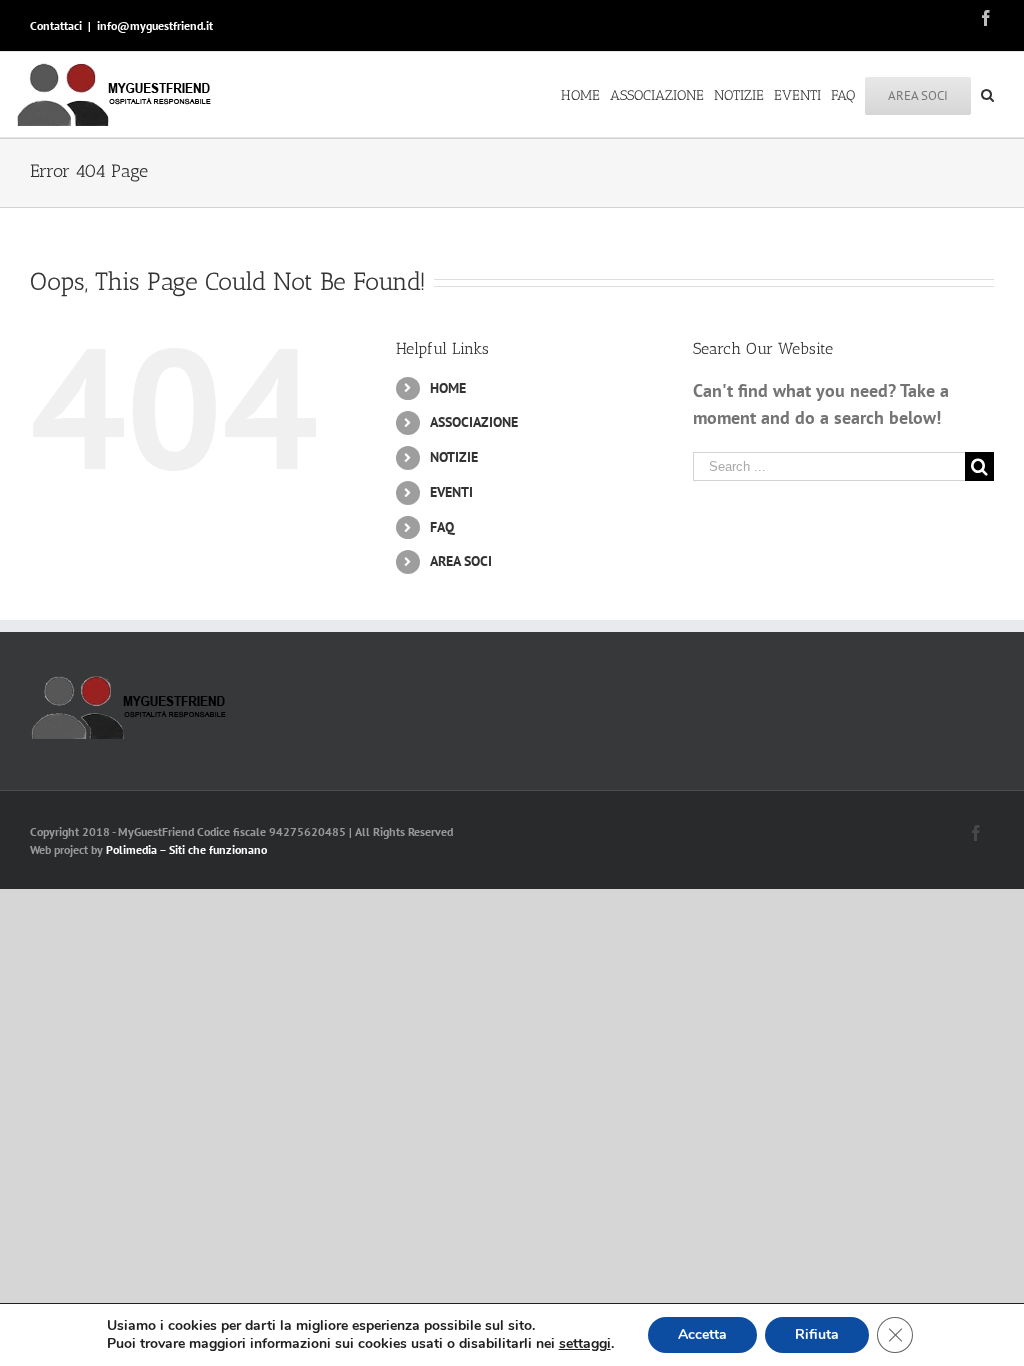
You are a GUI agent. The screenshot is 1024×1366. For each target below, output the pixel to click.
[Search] (987, 94)
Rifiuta (817, 1334)
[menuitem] (585, 94)
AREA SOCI (461, 561)
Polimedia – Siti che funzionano (186, 849)
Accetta (702, 1334)
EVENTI (451, 492)
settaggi (585, 1344)
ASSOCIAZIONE (474, 422)
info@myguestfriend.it (155, 25)
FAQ (442, 527)
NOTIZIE (454, 457)
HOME (448, 388)
